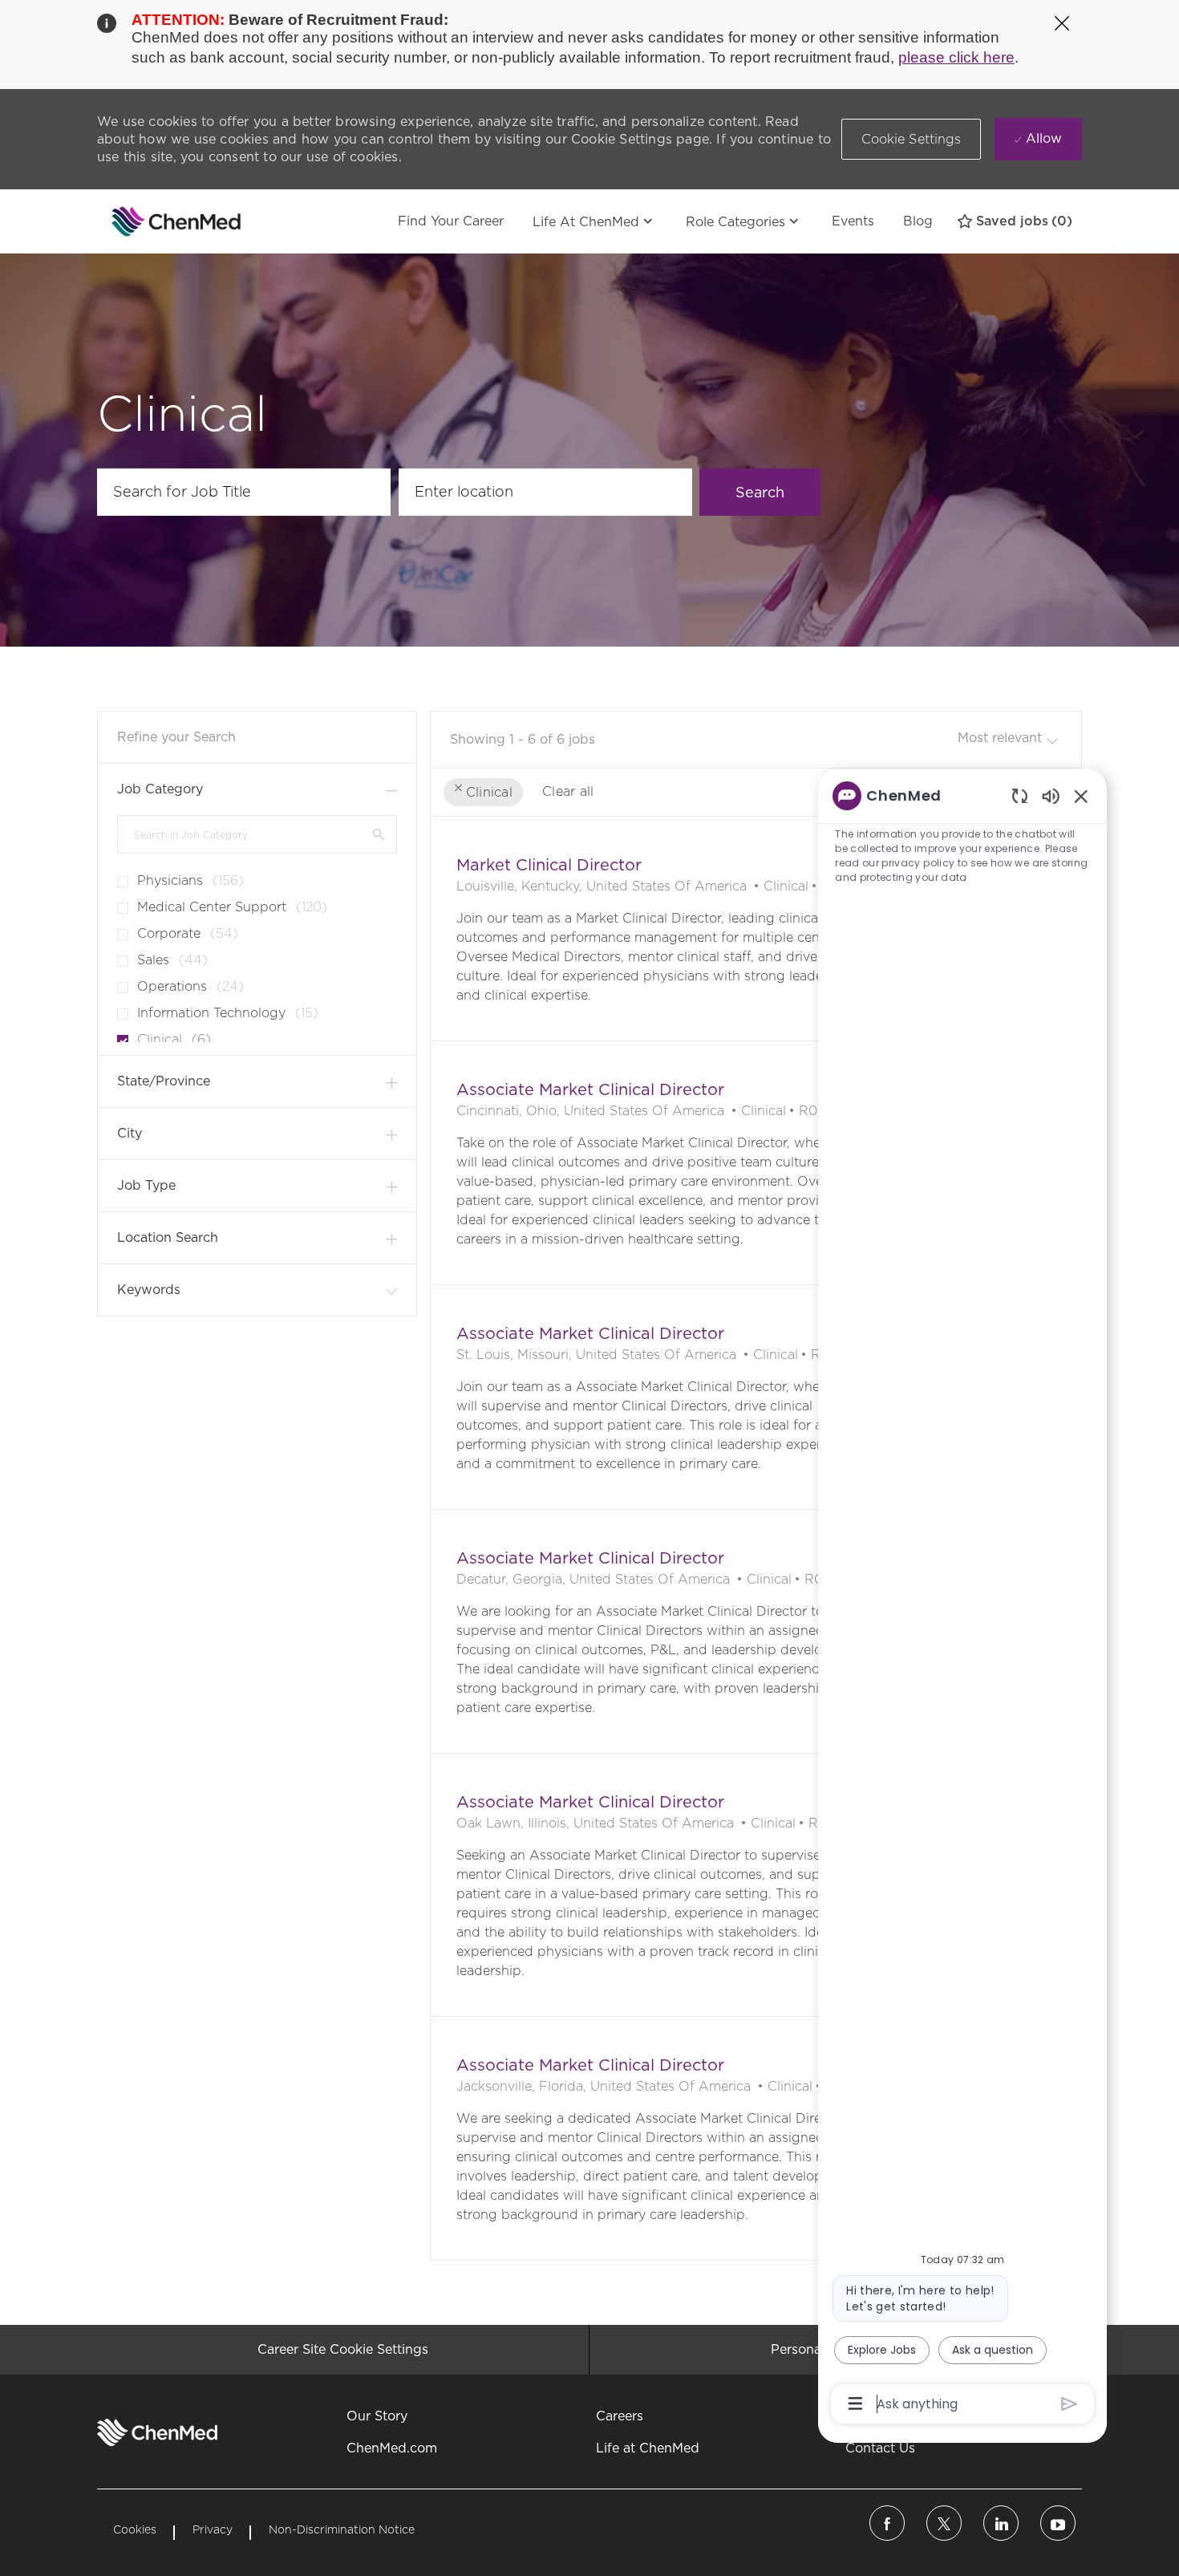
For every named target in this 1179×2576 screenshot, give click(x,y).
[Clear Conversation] (1020, 795)
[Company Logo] (137, 221)
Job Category (160, 789)
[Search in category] (379, 834)
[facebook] (887, 2523)
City (130, 1133)
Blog (918, 221)
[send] (1070, 2404)
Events (853, 221)
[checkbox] (118, 875)
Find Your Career (451, 221)
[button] (912, 139)
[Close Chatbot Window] (1081, 796)
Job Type (146, 1185)
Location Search (168, 1237)
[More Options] (855, 2404)
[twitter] (944, 2523)
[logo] (157, 2432)
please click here (956, 57)
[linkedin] (1001, 2523)
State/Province (164, 1081)
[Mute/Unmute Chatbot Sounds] (1051, 795)
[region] (962, 1598)
